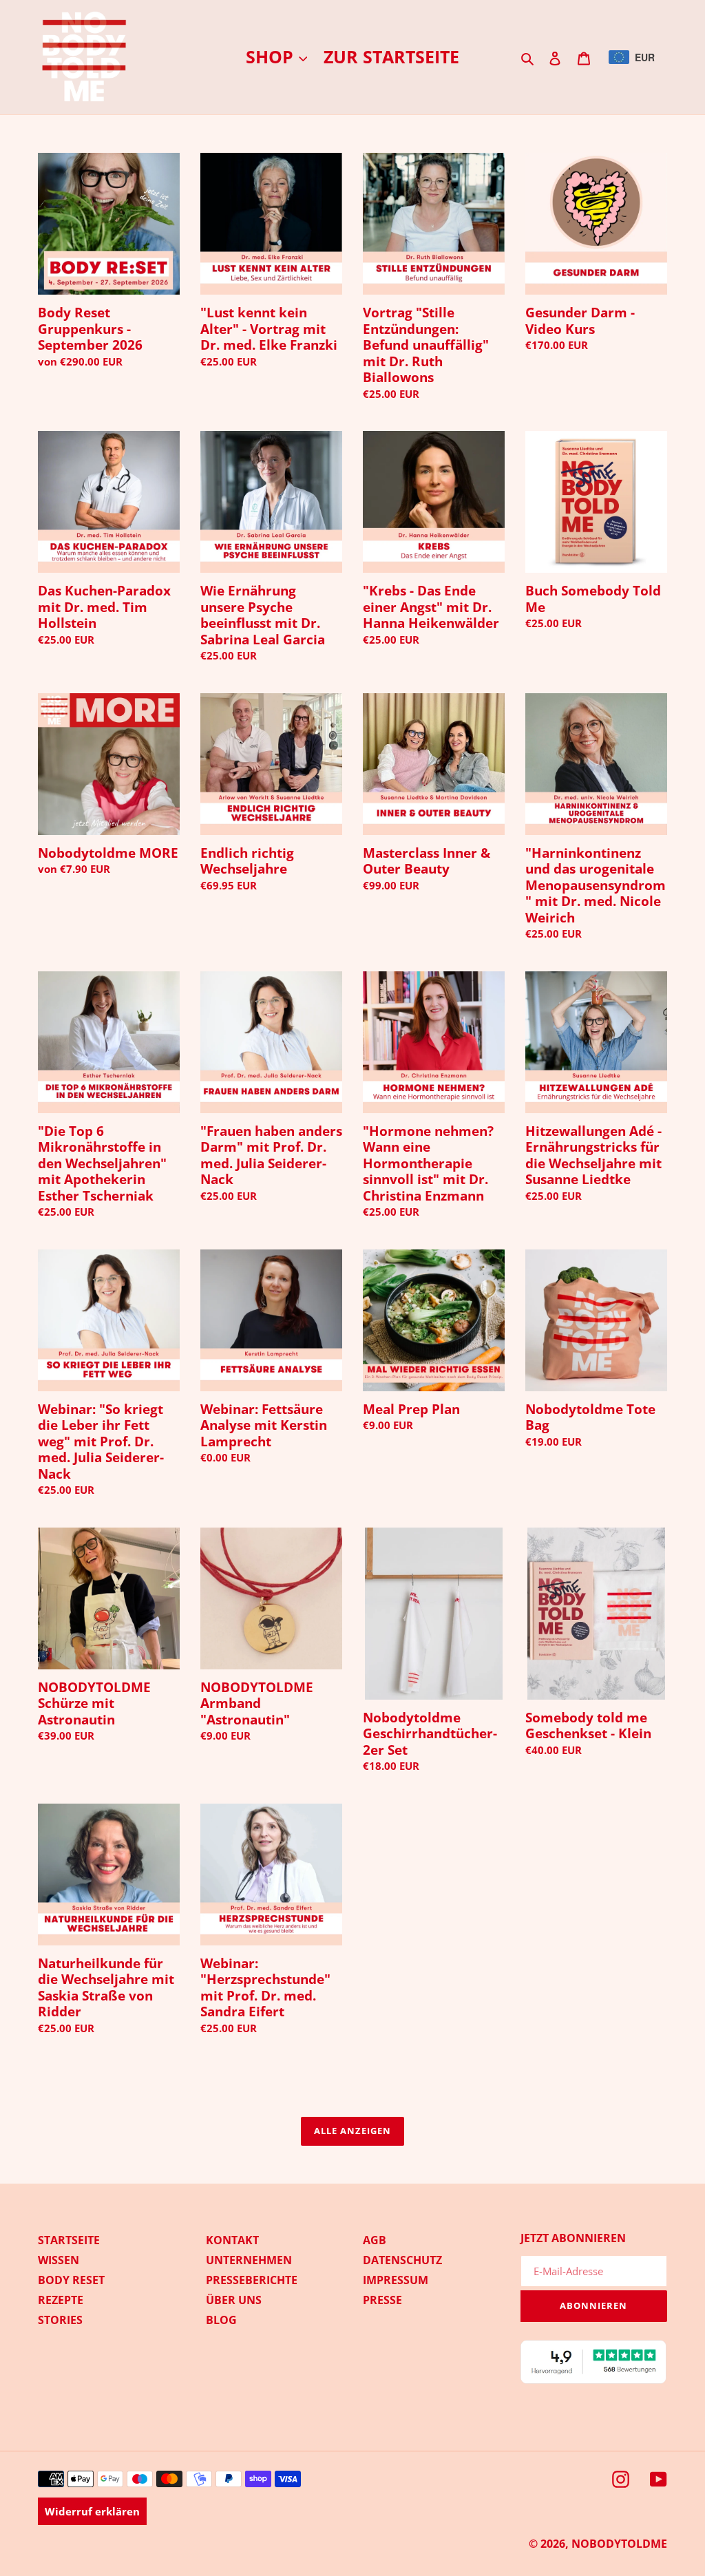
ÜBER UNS (234, 2300)
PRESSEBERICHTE (252, 2280)
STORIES (60, 2320)
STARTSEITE (69, 2240)
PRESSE (382, 2300)
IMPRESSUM (396, 2280)
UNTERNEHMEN (249, 2260)
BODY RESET (71, 2280)
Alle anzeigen (353, 2131)
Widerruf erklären (92, 2511)
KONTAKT (232, 2240)
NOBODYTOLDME (619, 2544)
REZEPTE (61, 2300)
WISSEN (59, 2260)
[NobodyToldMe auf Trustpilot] (594, 2380)
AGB (375, 2240)
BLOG (221, 2320)
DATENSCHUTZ (402, 2260)
